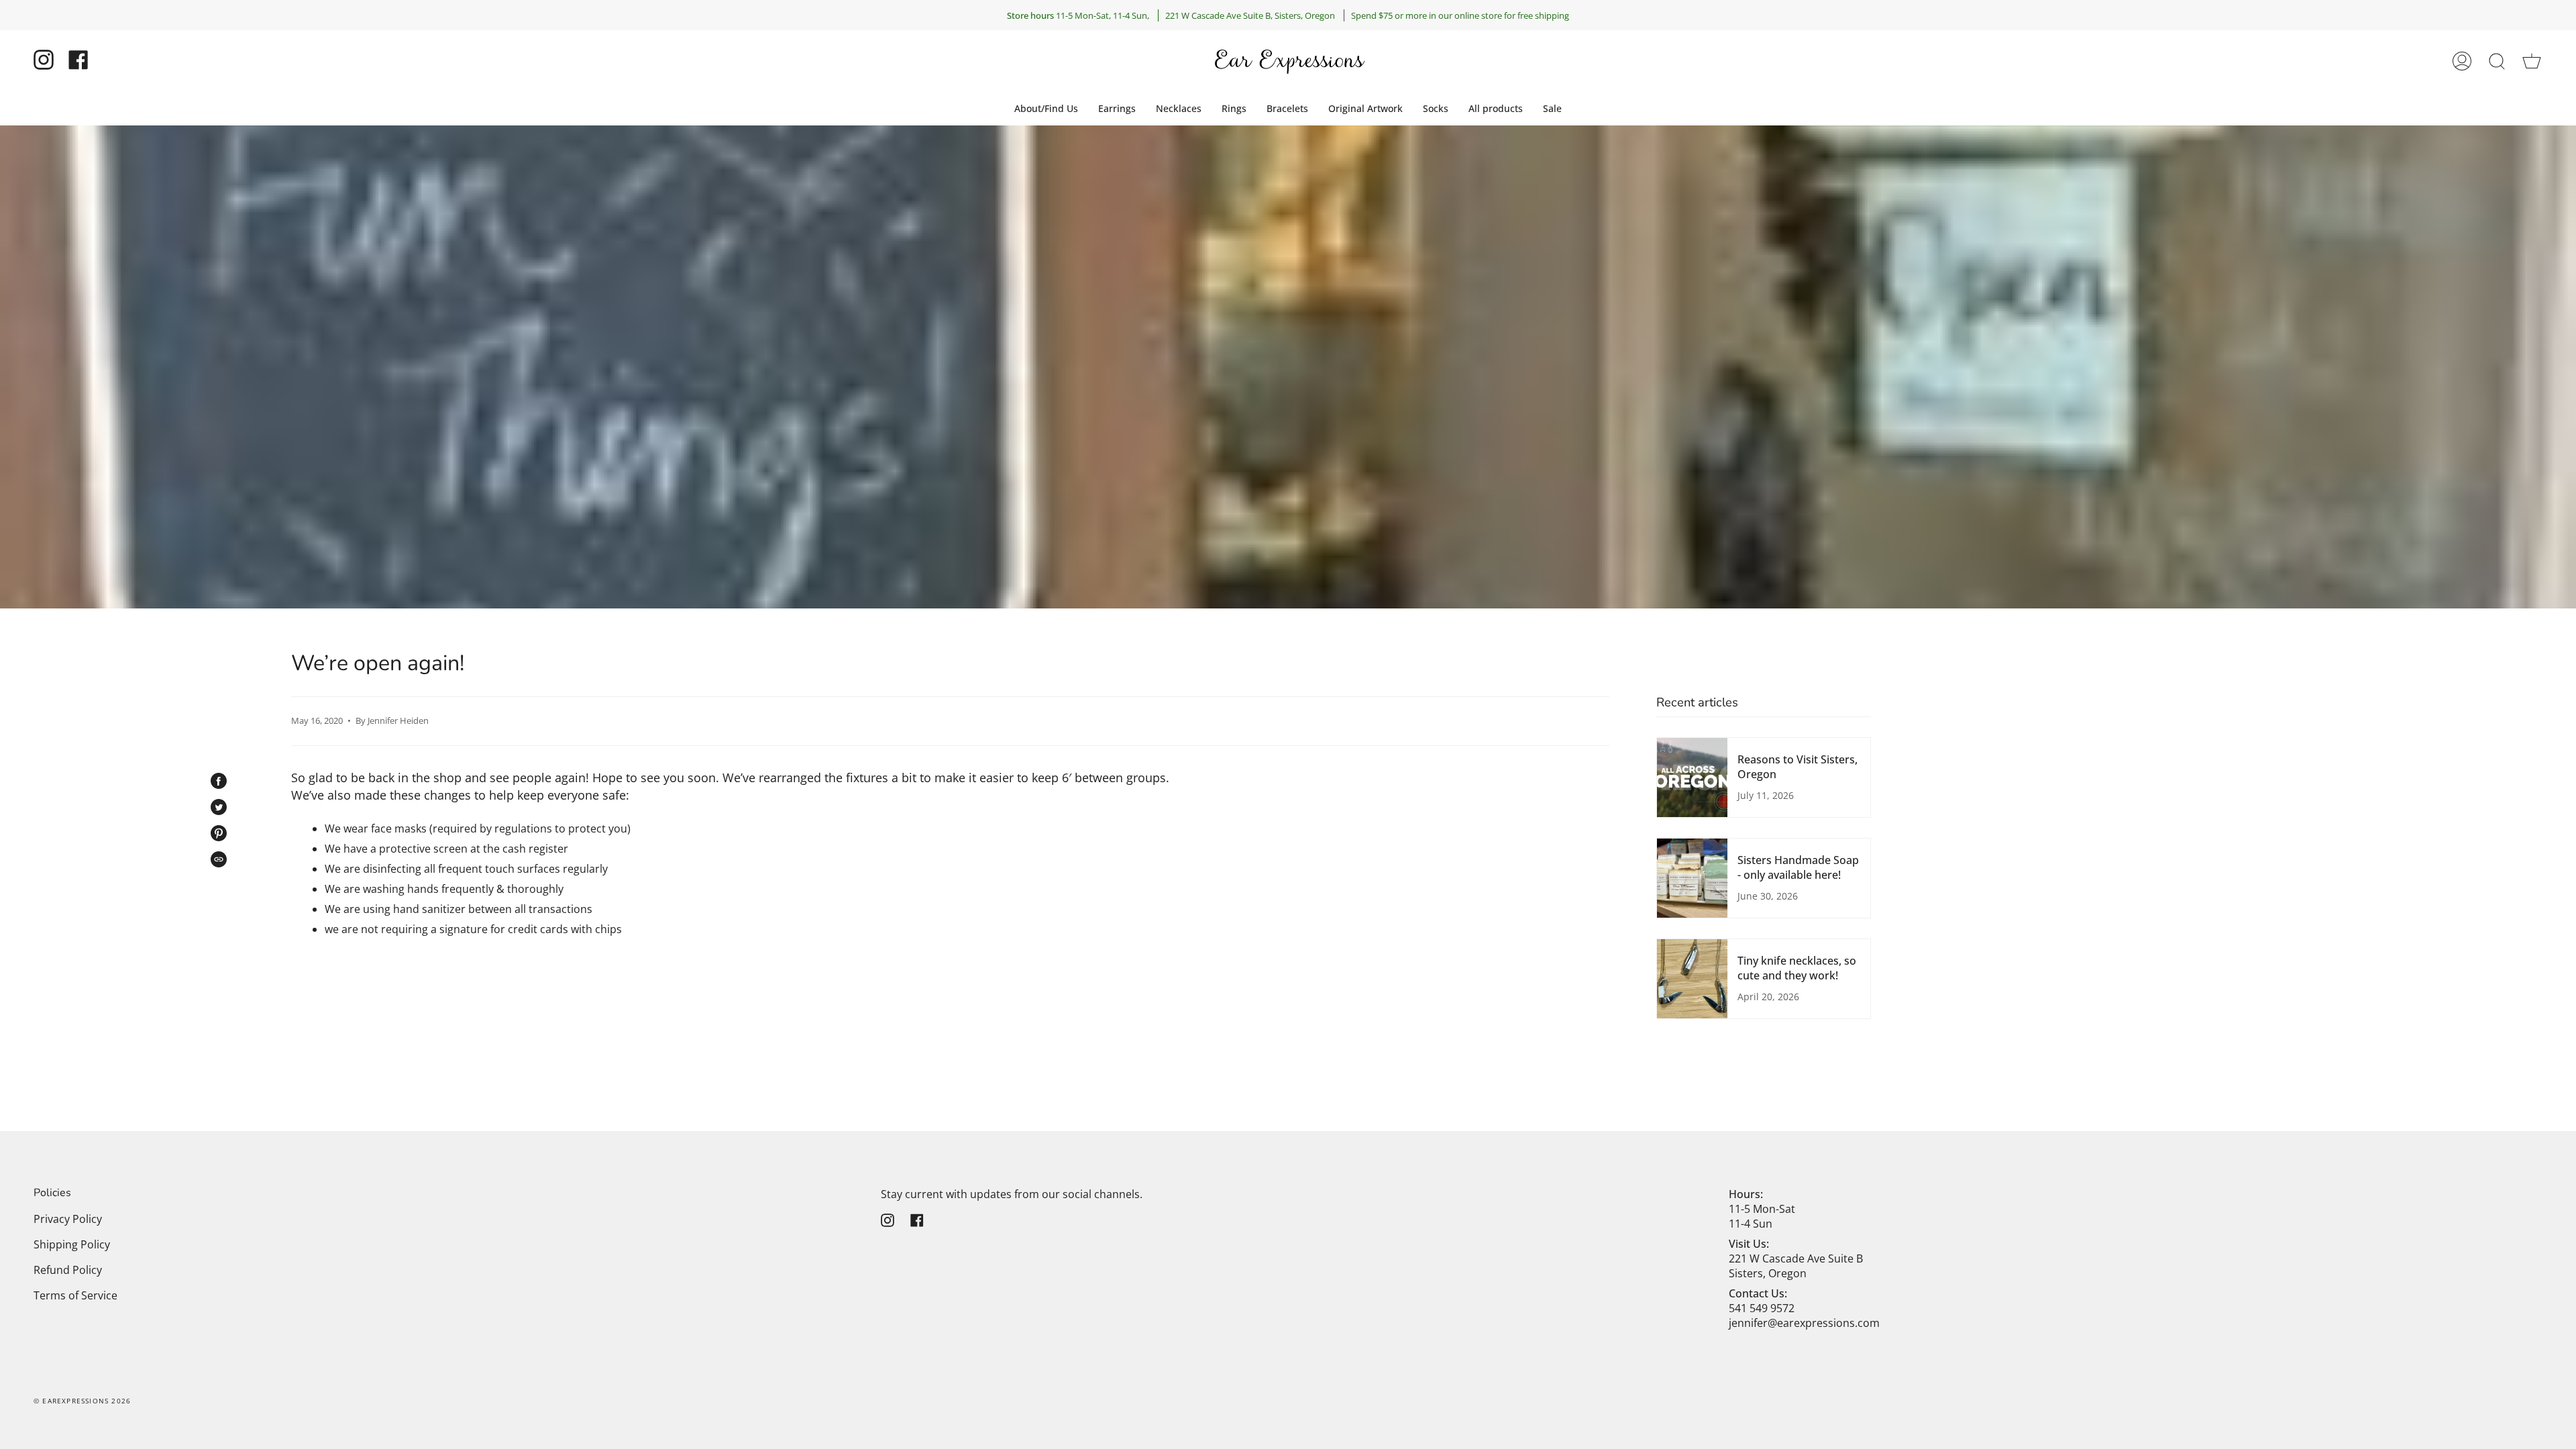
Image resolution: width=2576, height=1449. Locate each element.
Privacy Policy (68, 1219)
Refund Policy (68, 1270)
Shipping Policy (72, 1244)
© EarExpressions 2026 (82, 1401)
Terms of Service (75, 1295)
